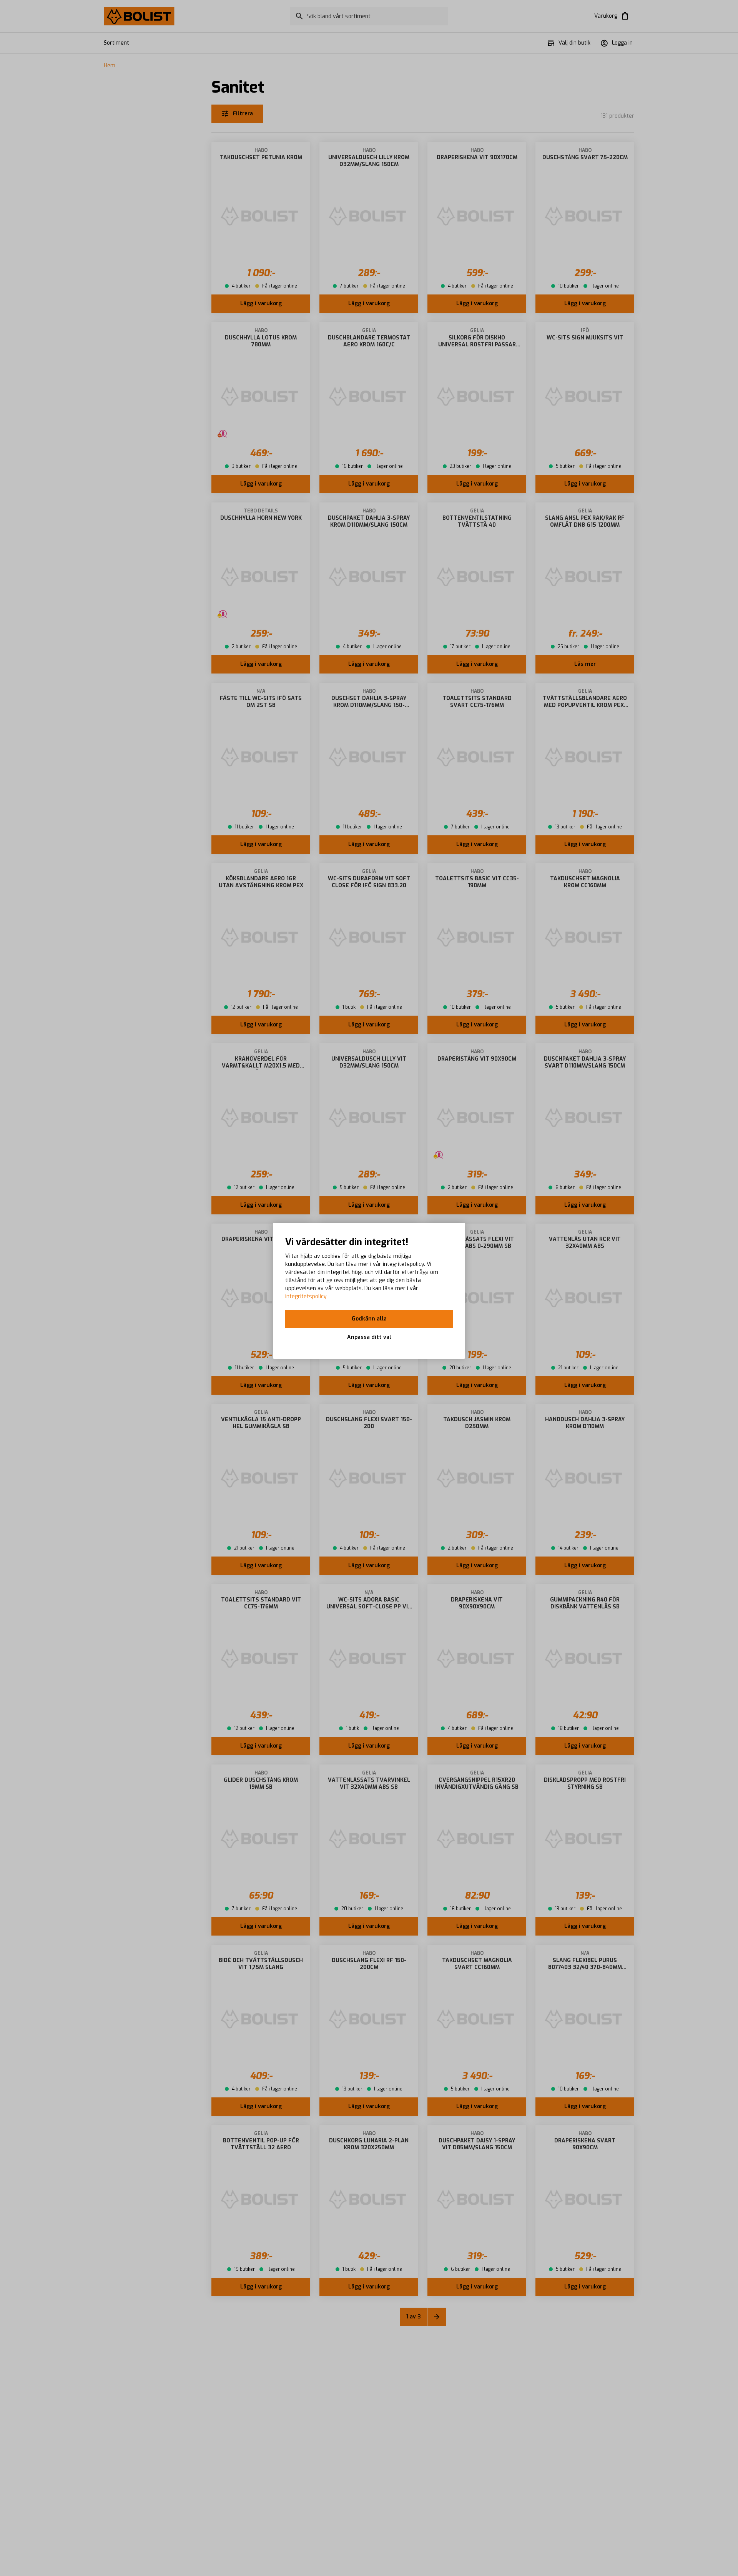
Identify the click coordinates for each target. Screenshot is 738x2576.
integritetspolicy (306, 1296)
